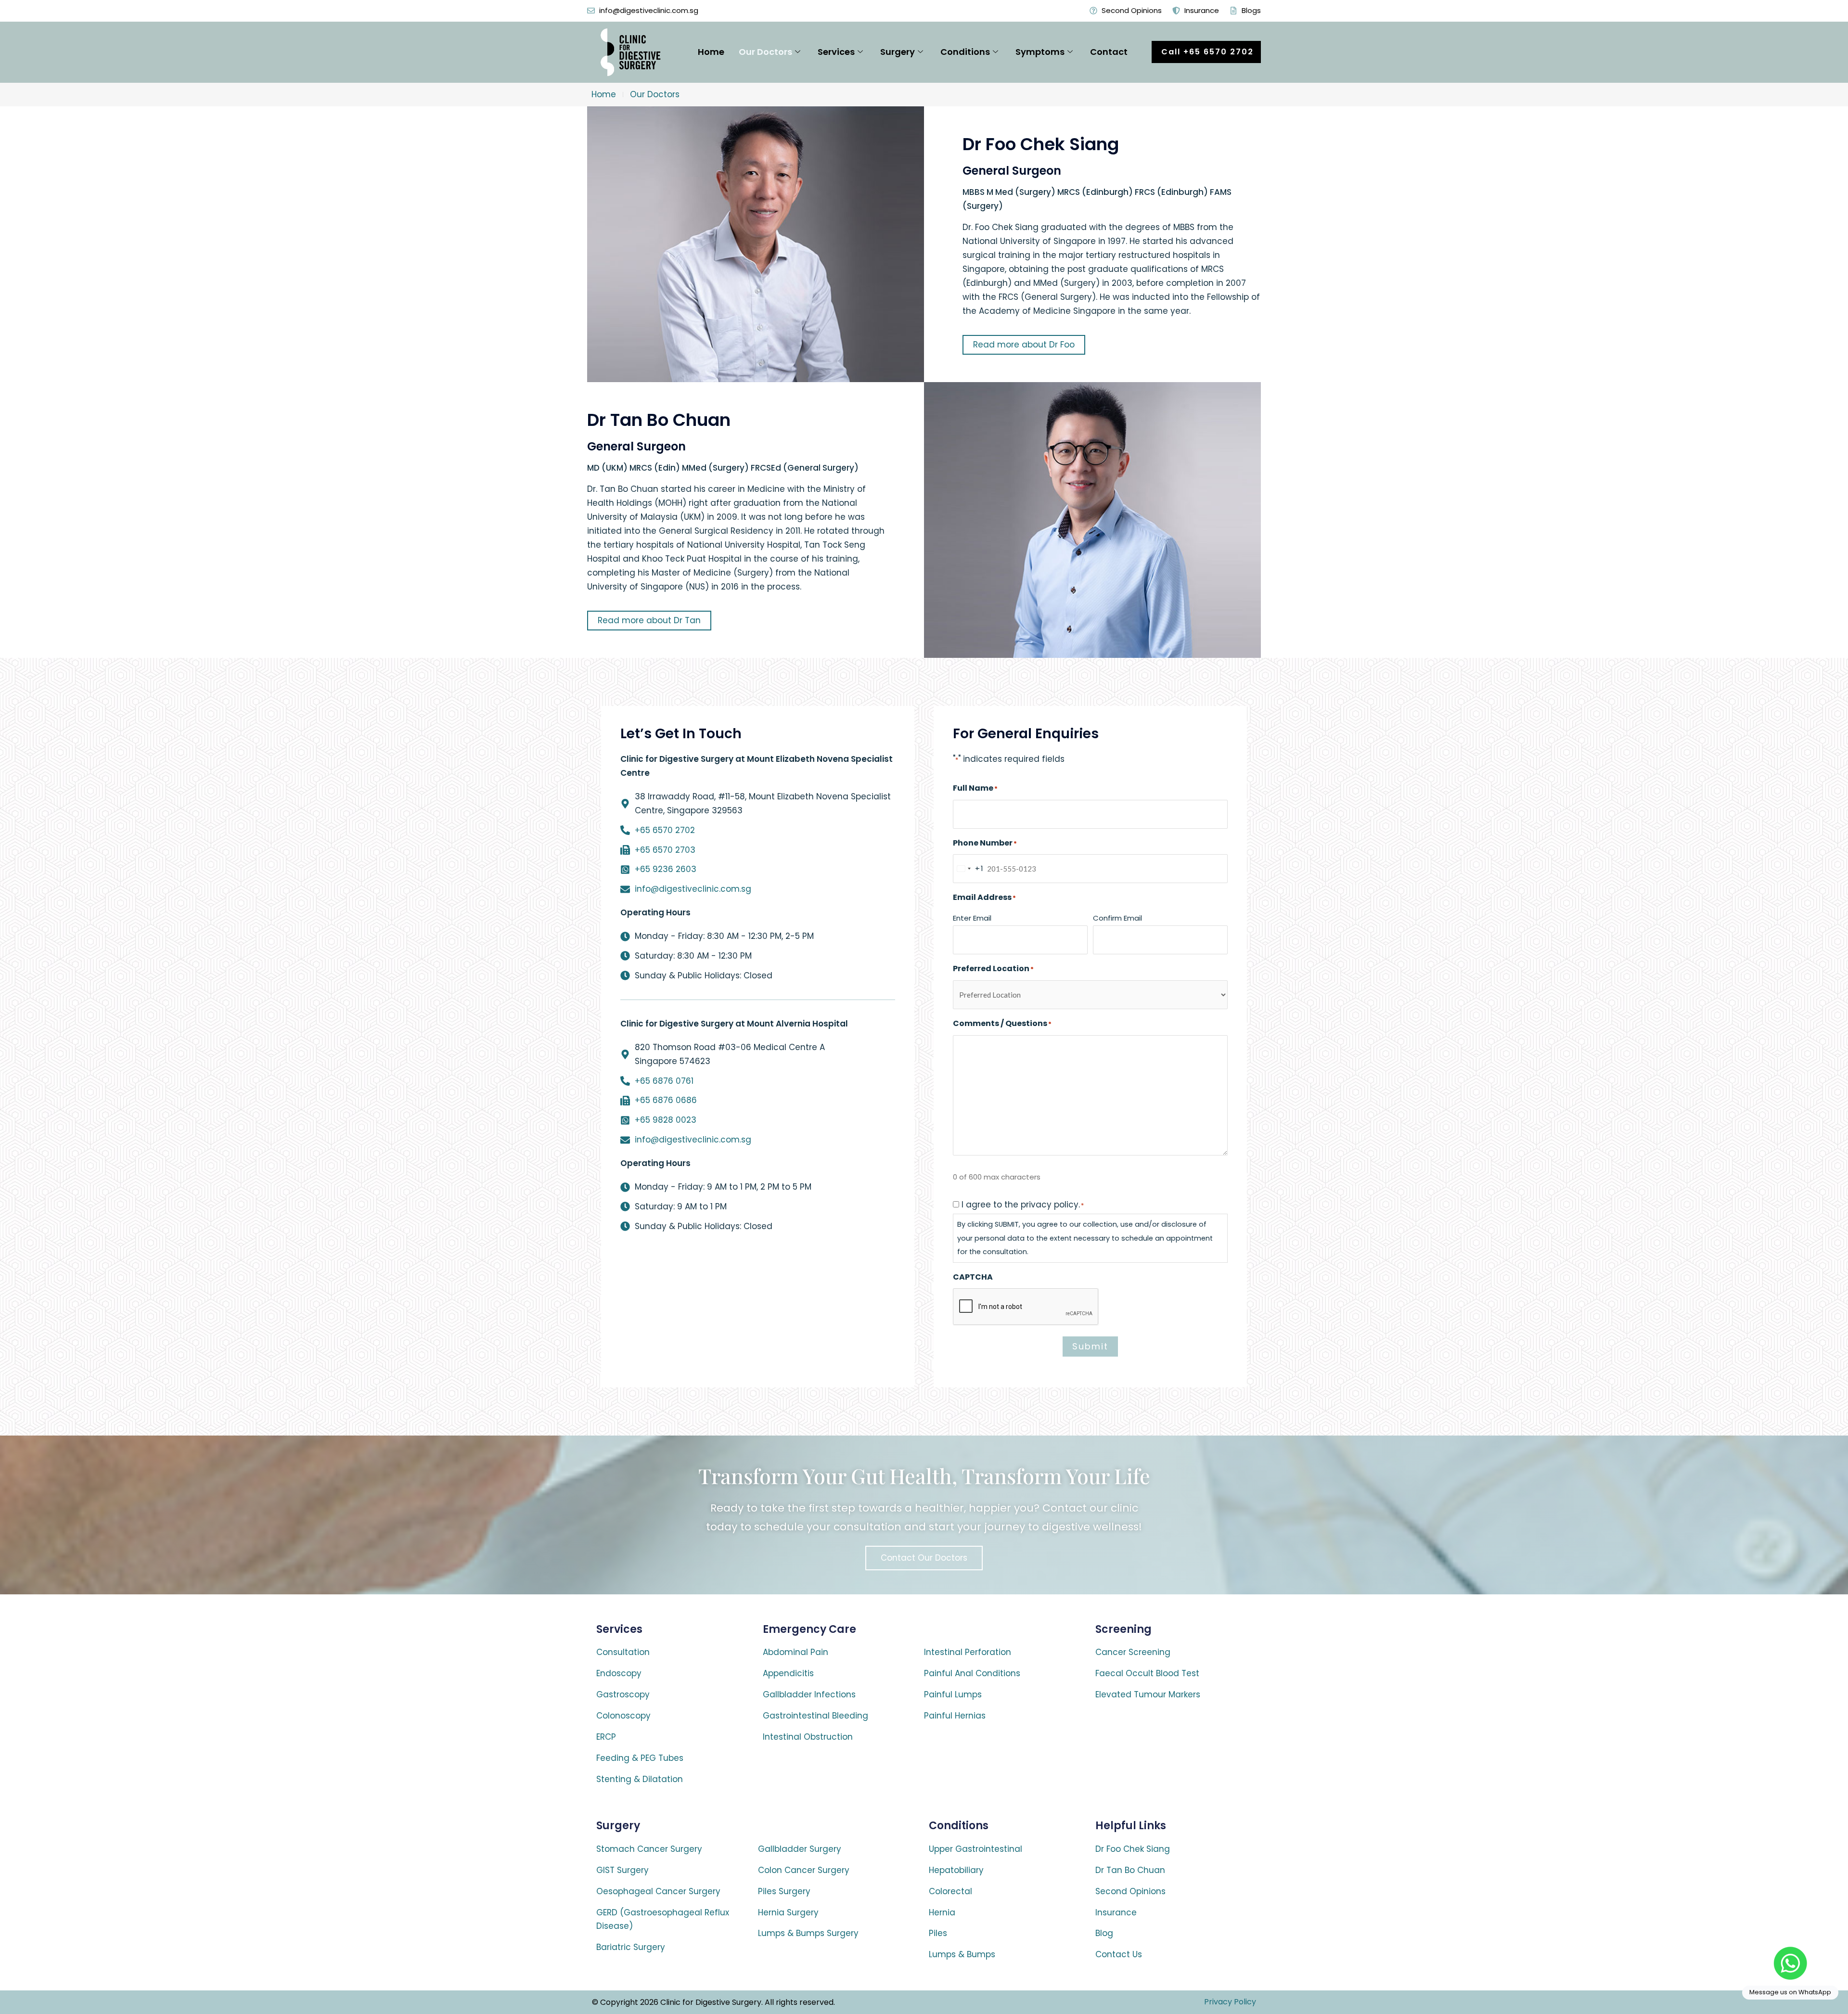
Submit (1090, 1346)
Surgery (898, 52)
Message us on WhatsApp (1790, 1992)
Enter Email (972, 918)
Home (711, 52)
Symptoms (1040, 52)
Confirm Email (1117, 918)
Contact (1109, 52)
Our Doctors (765, 52)
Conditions (965, 52)
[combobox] (969, 869)
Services (836, 52)
